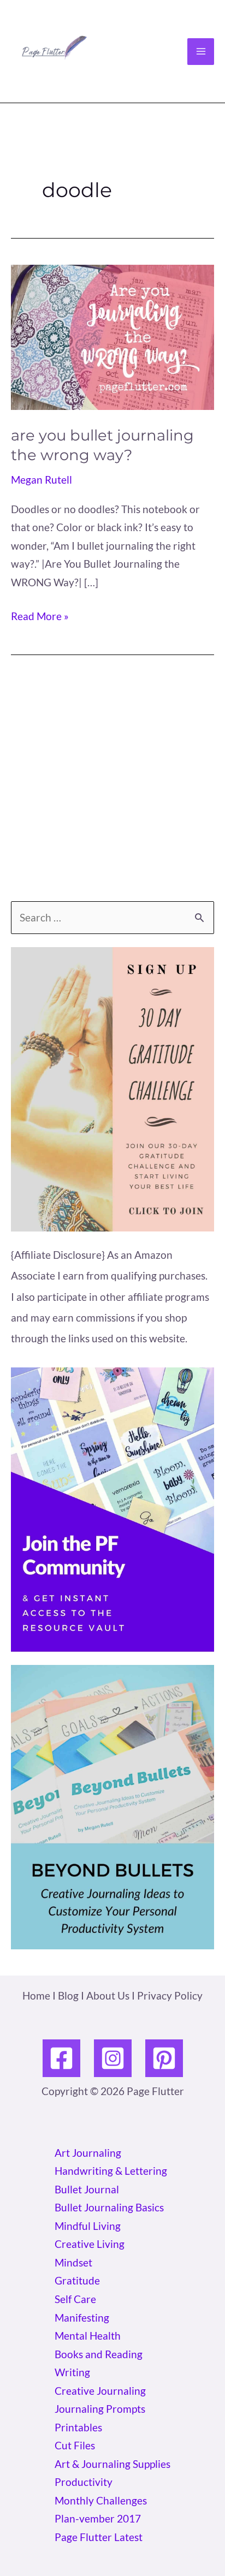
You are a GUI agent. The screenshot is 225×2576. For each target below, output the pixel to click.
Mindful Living (88, 2226)
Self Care (75, 2299)
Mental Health (88, 2336)
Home (36, 1995)
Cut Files (75, 2445)
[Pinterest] (164, 2058)
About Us (108, 1995)
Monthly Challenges (101, 2500)
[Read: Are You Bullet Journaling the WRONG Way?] (112, 336)
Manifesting (82, 2318)
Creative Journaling (100, 2391)
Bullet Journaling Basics (109, 2207)
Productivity (84, 2482)
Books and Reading (99, 2354)
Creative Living (90, 2244)
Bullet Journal (87, 2189)
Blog (68, 1995)
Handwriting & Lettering (111, 2171)
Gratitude (77, 2280)
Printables (78, 2427)
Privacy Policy (170, 1995)
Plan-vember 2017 (98, 2518)
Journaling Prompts (100, 2409)
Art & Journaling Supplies (112, 2464)
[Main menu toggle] (201, 52)
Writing (72, 2372)
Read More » (40, 617)
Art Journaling (88, 2153)
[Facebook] (61, 2058)
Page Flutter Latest (99, 2537)
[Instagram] (113, 2058)
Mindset (73, 2262)
